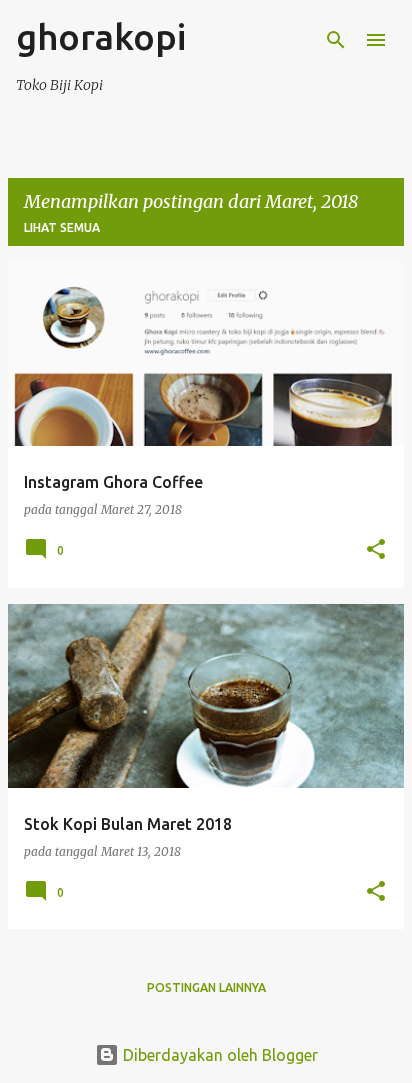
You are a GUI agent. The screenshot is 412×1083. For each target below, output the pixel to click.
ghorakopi (101, 36)
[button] (376, 550)
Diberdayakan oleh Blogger (218, 1055)
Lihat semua (62, 227)
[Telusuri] (336, 40)
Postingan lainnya (206, 987)
